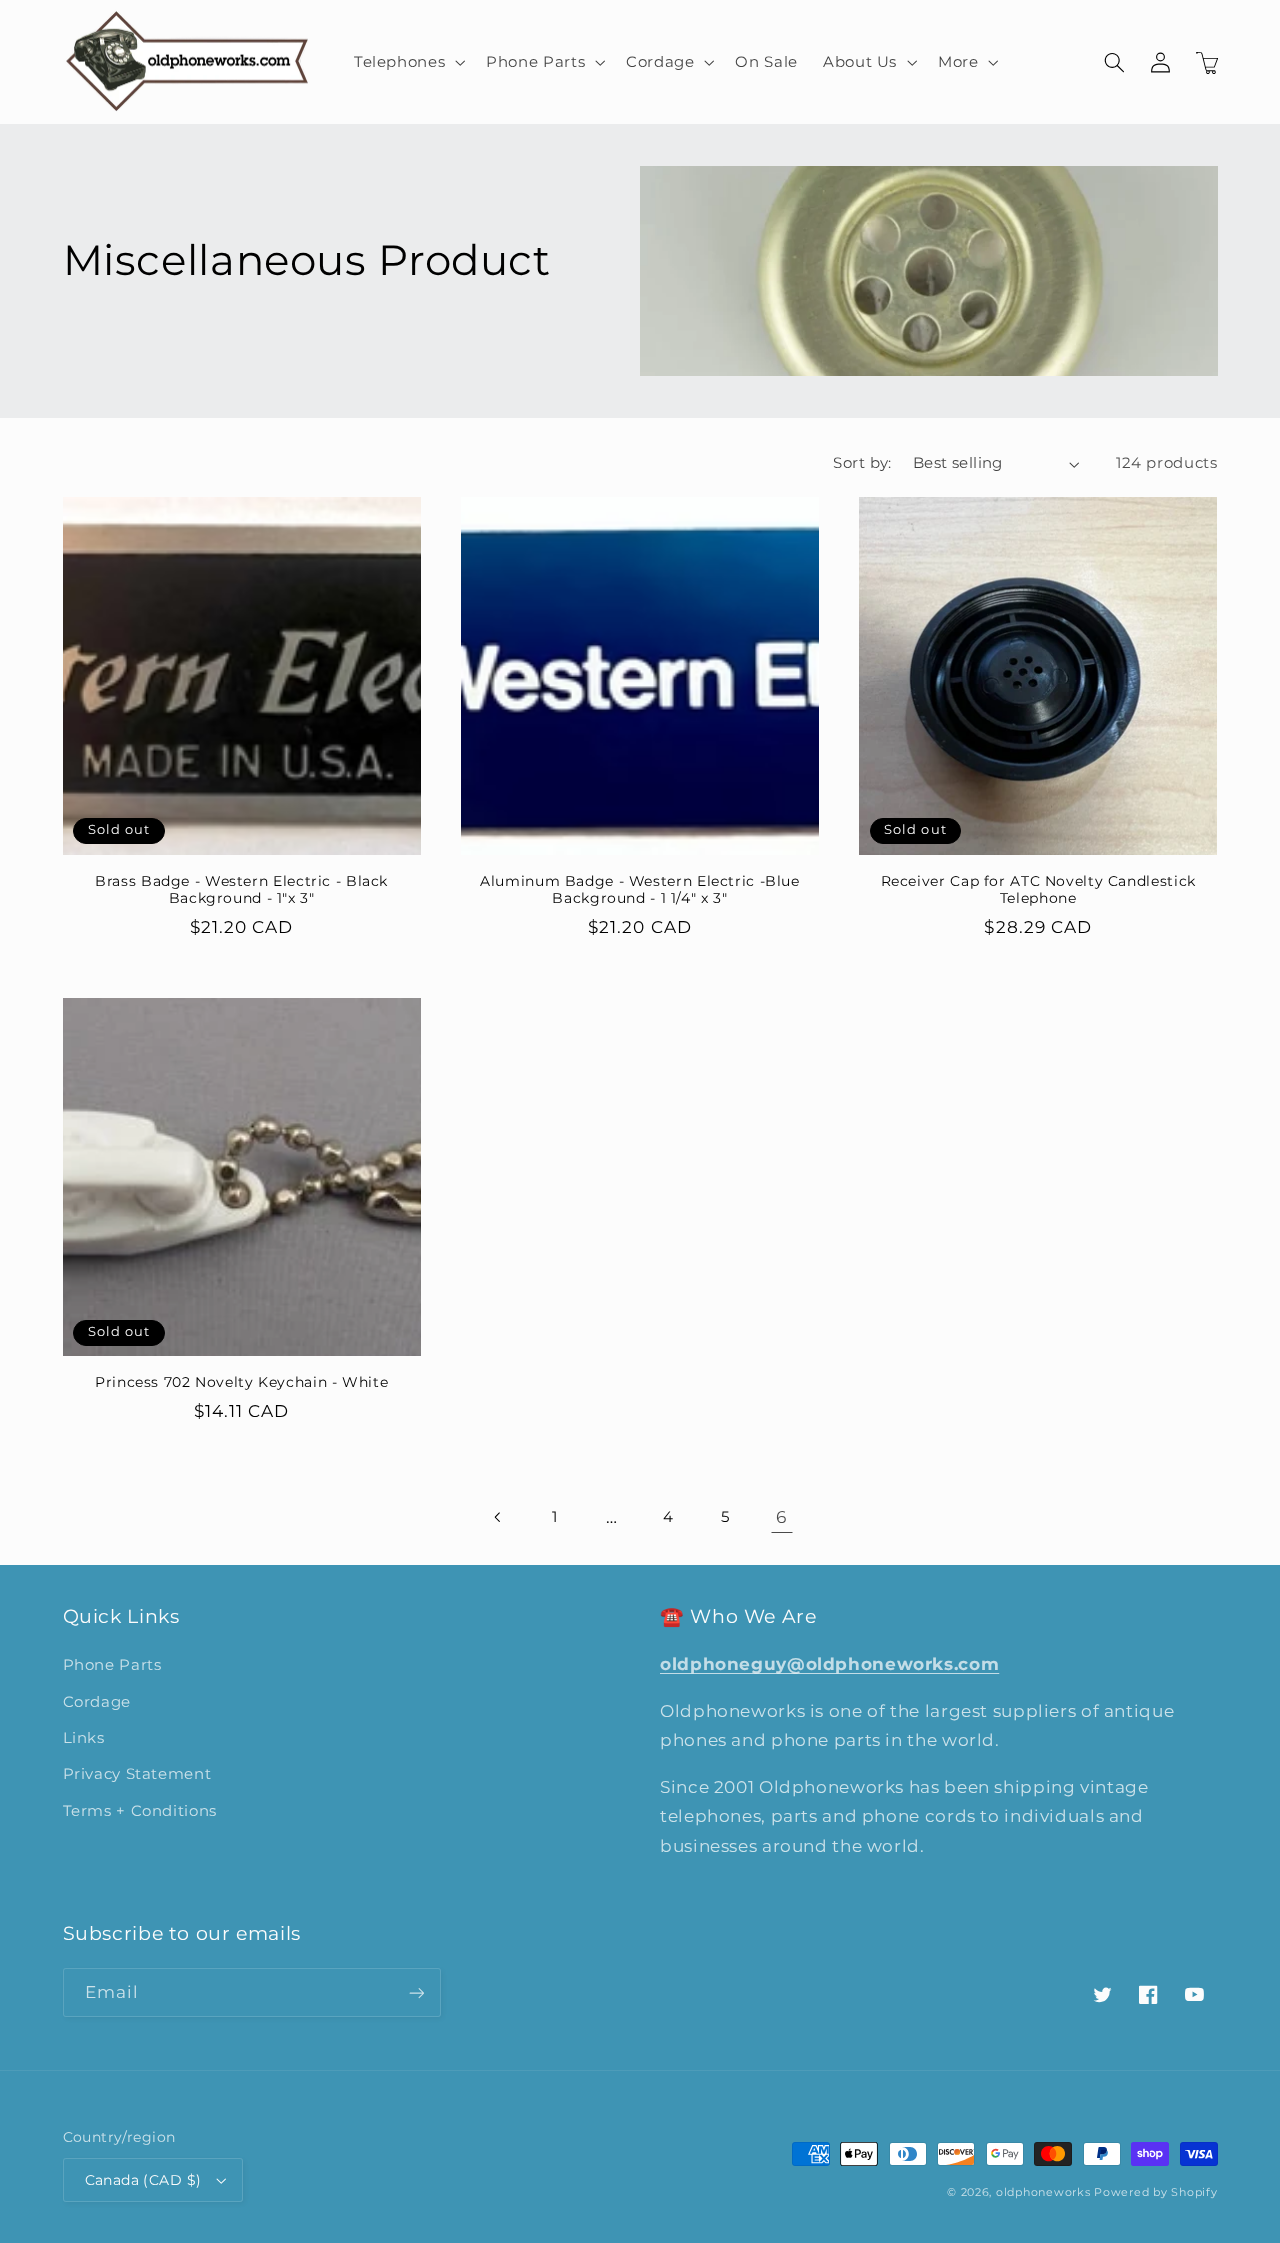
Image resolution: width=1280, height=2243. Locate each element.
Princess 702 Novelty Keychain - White (241, 1382)
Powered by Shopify (1155, 2192)
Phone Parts (112, 1665)
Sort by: (862, 463)
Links (84, 1738)
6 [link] (781, 1517)
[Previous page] (498, 1517)
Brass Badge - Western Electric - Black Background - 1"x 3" (241, 890)
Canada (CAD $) (143, 2180)
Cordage (97, 1702)
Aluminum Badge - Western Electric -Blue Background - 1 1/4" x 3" (640, 890)
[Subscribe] (416, 1992)
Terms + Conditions (140, 1811)
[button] (407, 62)
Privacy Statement (137, 1774)
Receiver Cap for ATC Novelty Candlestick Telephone (1038, 890)
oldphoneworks (1043, 2192)
